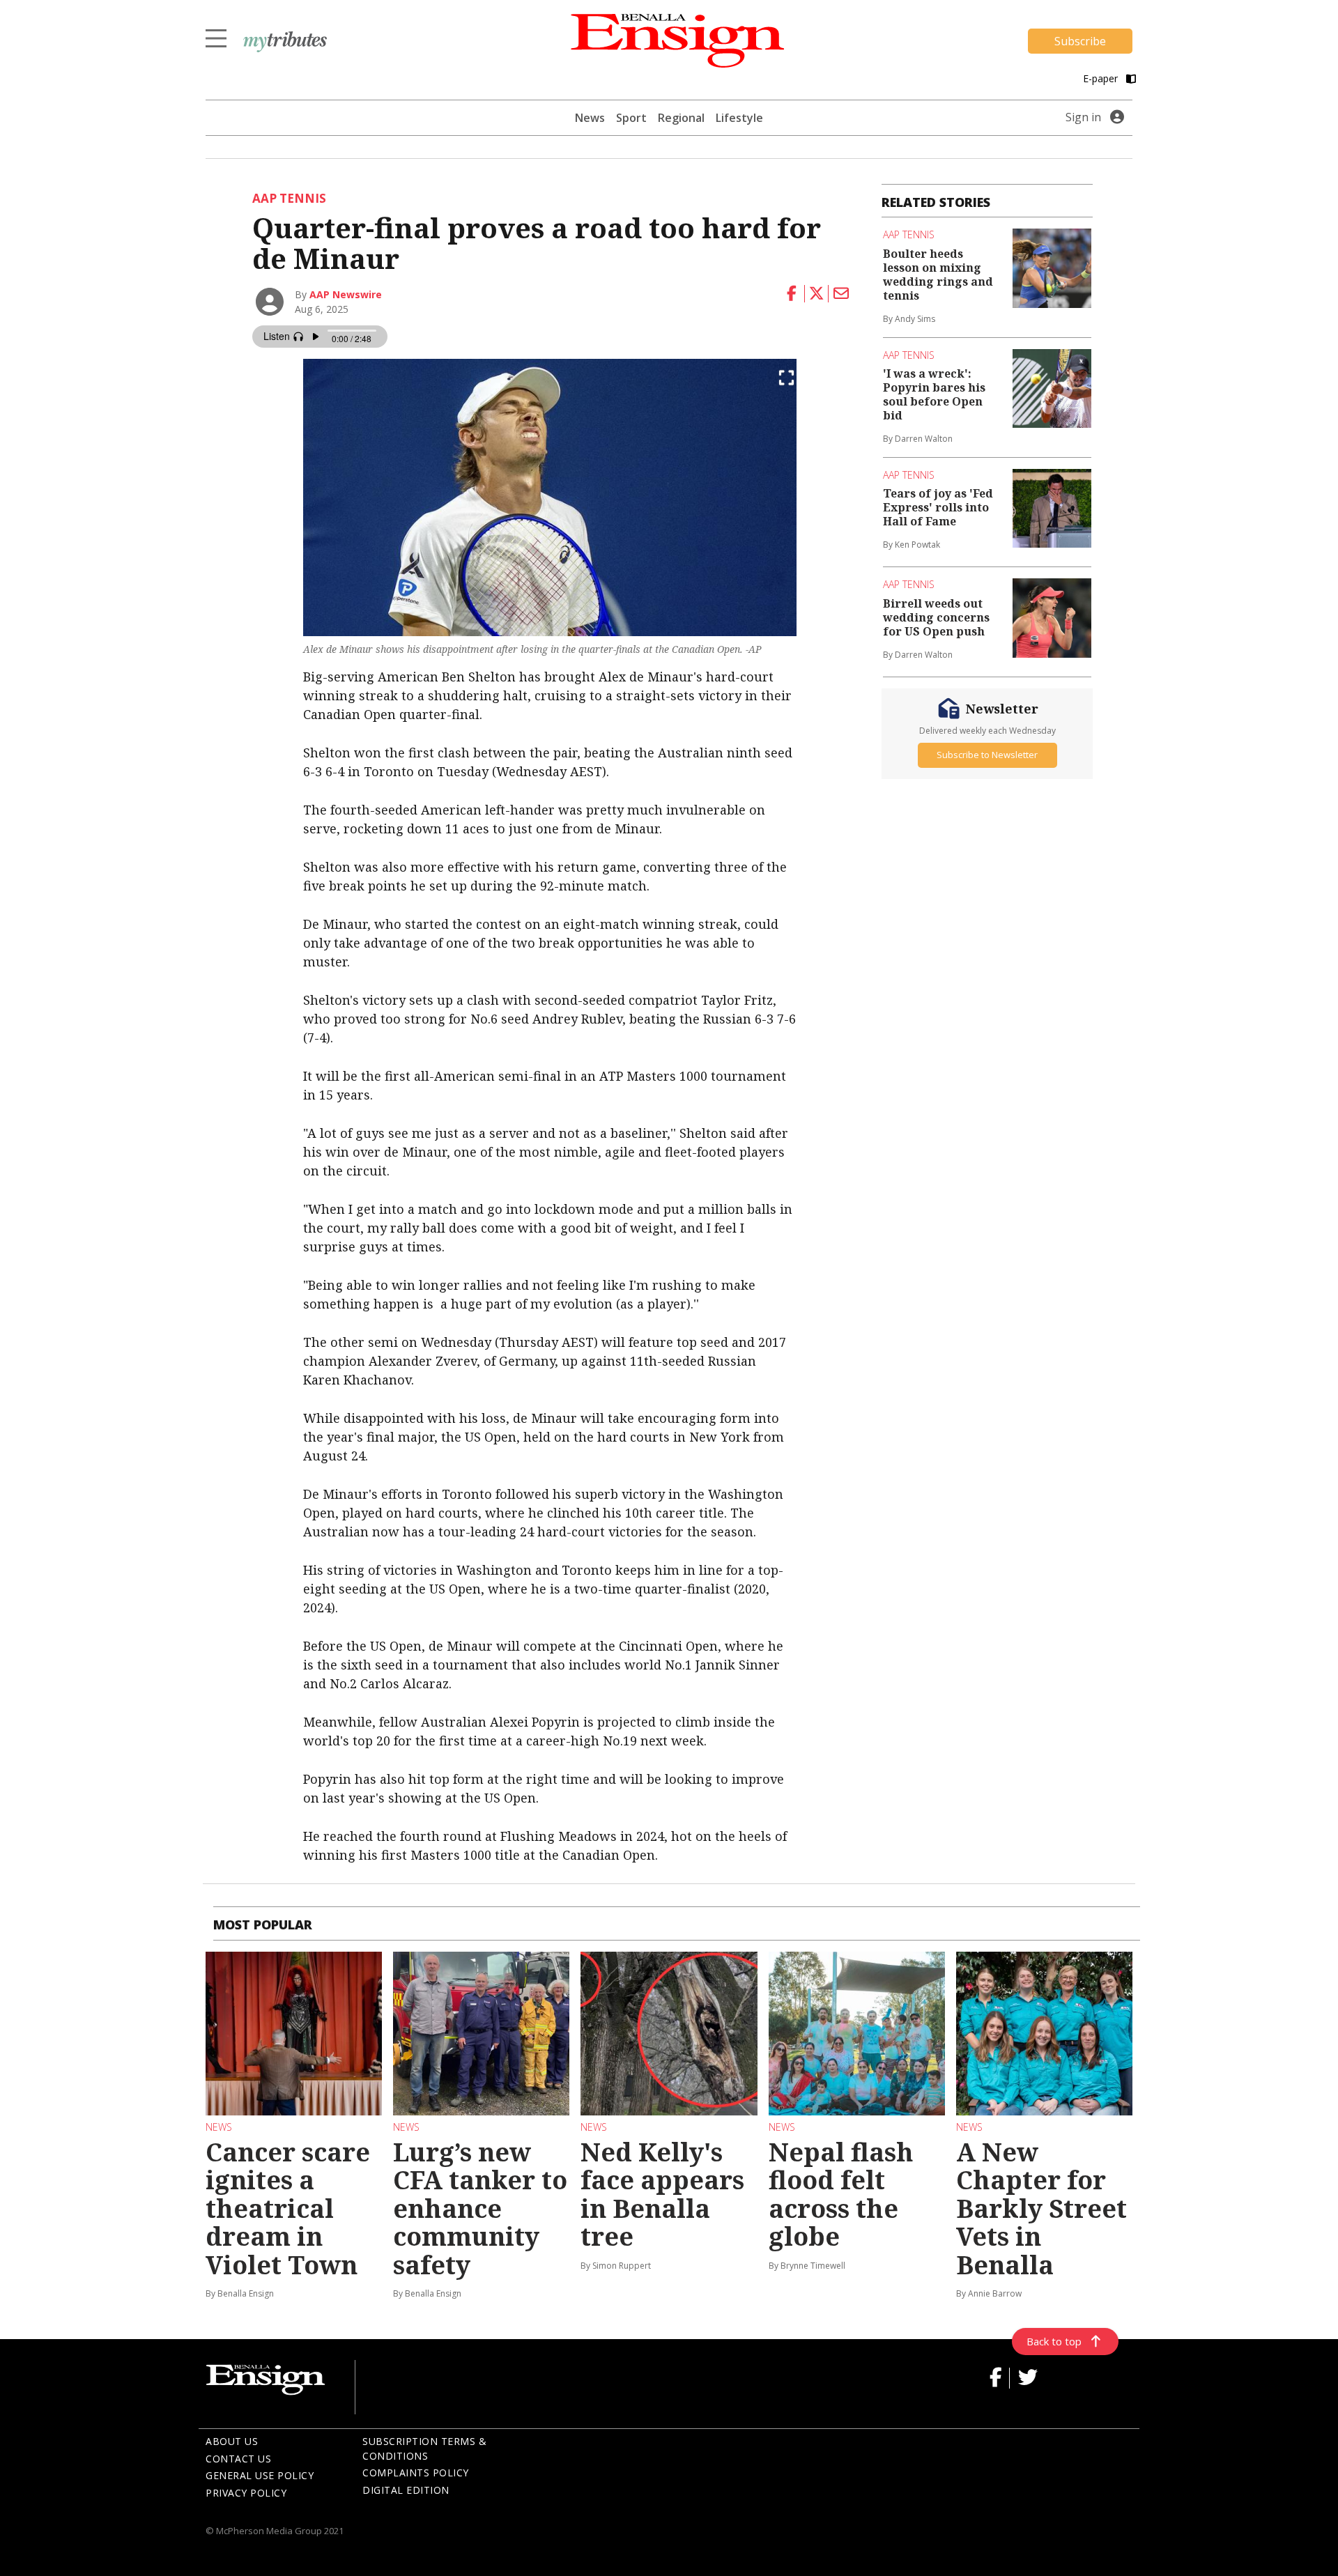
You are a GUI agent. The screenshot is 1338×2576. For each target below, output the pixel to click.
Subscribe (1080, 41)
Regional (681, 118)
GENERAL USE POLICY (260, 2475)
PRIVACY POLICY (246, 2493)
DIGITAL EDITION (406, 2490)
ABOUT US (232, 2441)
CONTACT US (238, 2459)
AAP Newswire (346, 294)
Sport (631, 118)
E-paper (1102, 78)
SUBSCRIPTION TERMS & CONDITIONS (424, 2448)
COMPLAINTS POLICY (416, 2473)
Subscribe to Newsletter (987, 755)
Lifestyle (739, 118)
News (590, 118)
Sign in (1083, 117)
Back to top (1054, 2341)
